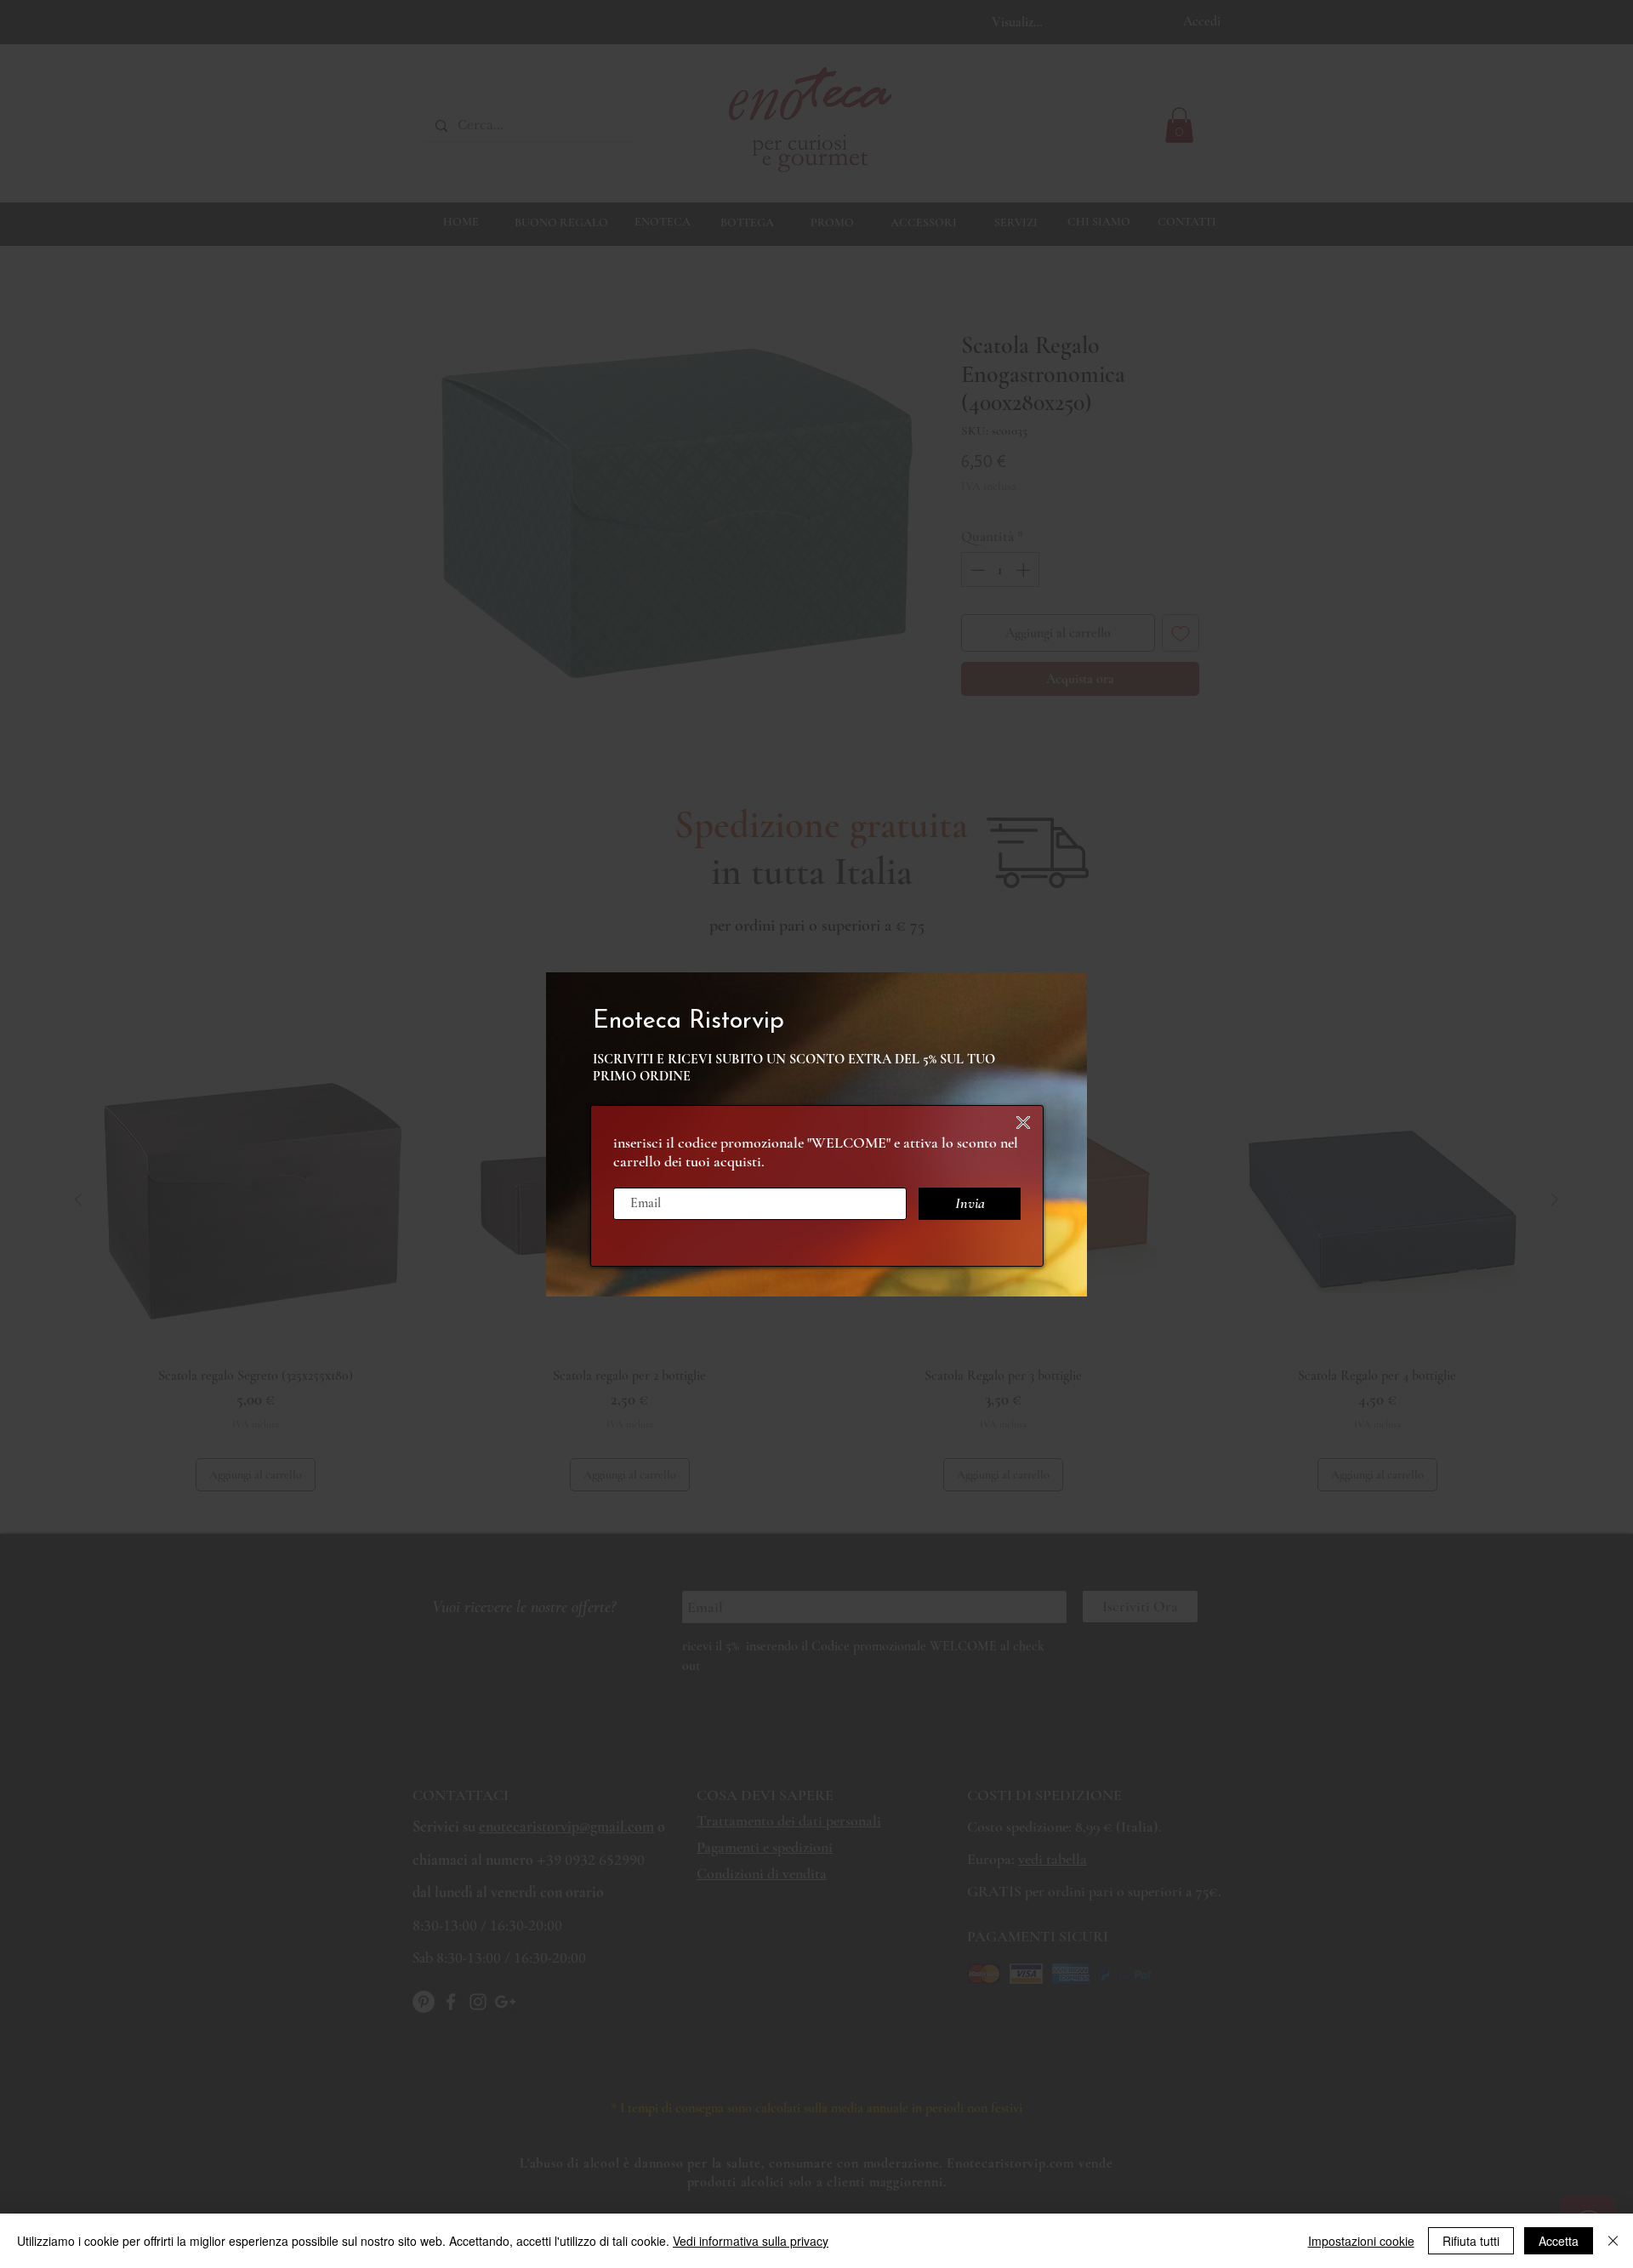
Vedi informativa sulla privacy (751, 2241)
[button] (1023, 1123)
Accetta (1559, 2241)
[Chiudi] (1613, 2241)
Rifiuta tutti (1471, 2241)
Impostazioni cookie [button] (1361, 2241)
